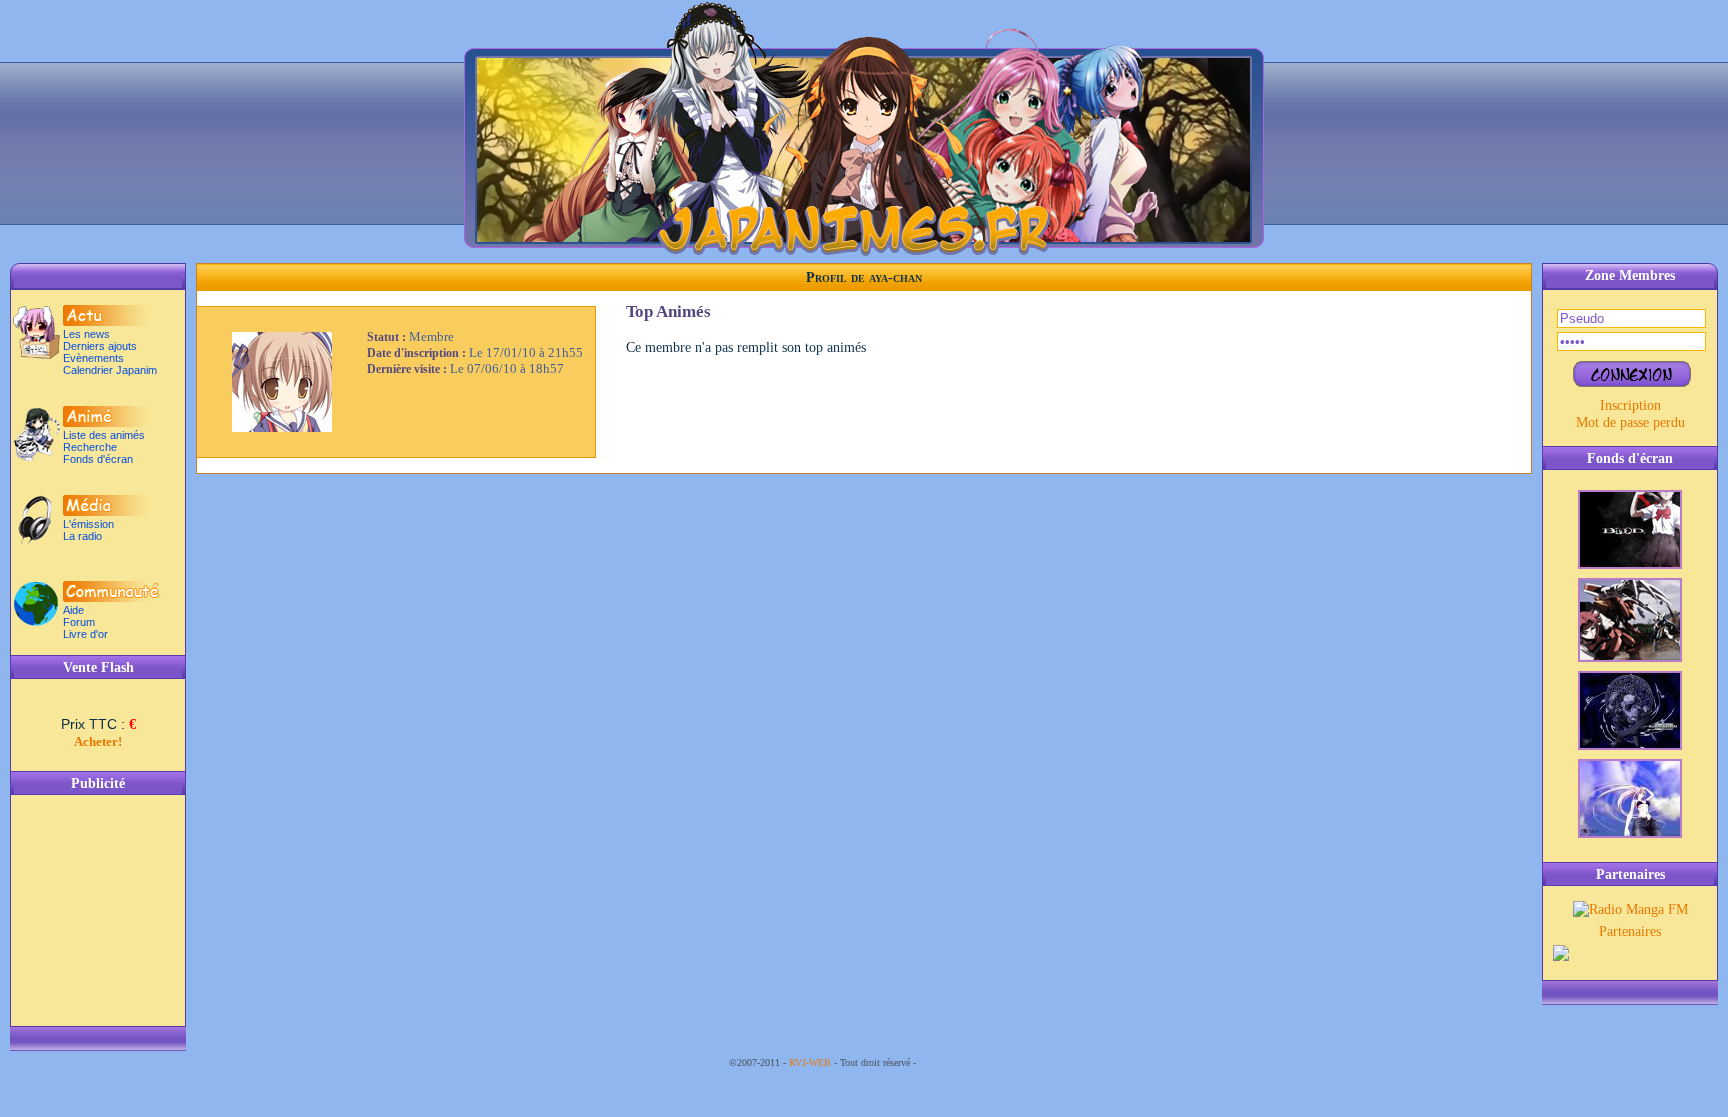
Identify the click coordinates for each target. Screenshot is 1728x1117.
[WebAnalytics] (959, 1062)
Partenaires (1630, 931)
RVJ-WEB (810, 1062)
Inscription (1630, 405)
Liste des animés (104, 435)
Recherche (90, 447)
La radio (82, 536)
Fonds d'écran (98, 459)
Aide (73, 610)
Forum (79, 622)
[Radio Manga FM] (1630, 909)
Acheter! (98, 741)
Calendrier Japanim (110, 370)
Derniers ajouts (100, 346)
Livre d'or (85, 634)
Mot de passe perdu (1630, 422)
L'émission (88, 524)
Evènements (93, 358)
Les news (86, 334)
